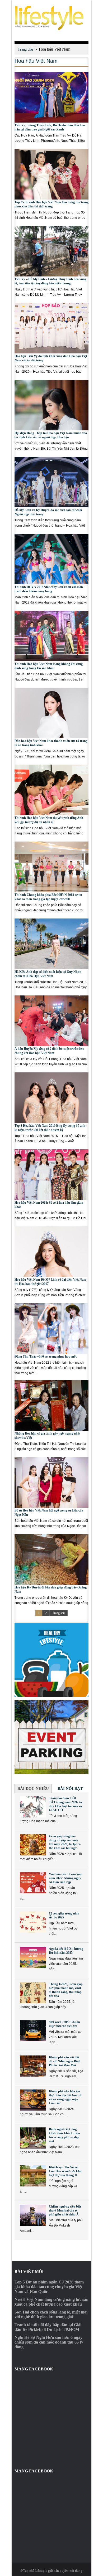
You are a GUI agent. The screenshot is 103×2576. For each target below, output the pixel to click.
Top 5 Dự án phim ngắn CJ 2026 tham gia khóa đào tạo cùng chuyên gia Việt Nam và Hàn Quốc (49, 2287)
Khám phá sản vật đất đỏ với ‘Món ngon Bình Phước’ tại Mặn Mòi (65, 2061)
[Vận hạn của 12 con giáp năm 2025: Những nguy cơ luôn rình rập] (33, 1883)
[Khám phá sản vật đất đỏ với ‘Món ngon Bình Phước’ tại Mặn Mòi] (33, 2066)
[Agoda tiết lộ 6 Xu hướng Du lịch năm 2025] (33, 1957)
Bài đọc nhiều (33, 1788)
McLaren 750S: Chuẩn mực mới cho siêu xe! (64, 2024)
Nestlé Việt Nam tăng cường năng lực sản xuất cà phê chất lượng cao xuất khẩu (51, 2302)
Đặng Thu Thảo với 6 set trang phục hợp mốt (46, 1357)
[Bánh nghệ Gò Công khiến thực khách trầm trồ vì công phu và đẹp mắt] (33, 2138)
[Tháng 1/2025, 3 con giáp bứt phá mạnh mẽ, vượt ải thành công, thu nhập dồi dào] (33, 1993)
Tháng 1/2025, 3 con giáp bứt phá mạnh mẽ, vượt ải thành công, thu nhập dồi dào (66, 1990)
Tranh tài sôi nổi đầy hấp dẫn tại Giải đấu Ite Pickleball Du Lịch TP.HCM (48, 2327)
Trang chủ (25, 49)
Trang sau (58, 1613)
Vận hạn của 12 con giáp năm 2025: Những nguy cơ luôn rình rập (66, 1878)
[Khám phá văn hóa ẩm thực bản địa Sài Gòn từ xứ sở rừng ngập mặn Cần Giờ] (33, 2100)
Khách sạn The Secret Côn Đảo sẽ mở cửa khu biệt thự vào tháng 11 (65, 2171)
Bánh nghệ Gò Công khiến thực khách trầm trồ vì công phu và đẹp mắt (64, 2135)
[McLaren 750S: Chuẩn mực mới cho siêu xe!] (33, 2031)
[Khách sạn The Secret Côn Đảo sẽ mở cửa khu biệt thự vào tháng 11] (33, 2176)
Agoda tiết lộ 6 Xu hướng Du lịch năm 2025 (66, 1951)
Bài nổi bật (70, 1788)
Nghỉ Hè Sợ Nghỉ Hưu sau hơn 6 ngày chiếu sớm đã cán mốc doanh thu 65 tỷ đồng (49, 2342)
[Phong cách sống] (51, 18)
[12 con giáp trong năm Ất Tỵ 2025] (33, 1922)
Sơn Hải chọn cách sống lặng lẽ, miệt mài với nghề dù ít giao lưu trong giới (51, 2314)
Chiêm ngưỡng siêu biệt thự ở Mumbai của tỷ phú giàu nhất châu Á (65, 2210)
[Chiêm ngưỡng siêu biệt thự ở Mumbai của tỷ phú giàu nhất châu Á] (33, 2215)
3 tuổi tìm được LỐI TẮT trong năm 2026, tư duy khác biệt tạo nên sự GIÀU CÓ (65, 1804)
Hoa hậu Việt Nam (36, 61)
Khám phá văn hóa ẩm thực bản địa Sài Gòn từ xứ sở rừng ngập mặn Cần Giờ (65, 2097)
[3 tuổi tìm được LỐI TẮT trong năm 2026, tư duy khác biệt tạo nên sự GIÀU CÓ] (33, 1807)
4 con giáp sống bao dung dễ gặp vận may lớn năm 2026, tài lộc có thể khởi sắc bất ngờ (65, 1842)
